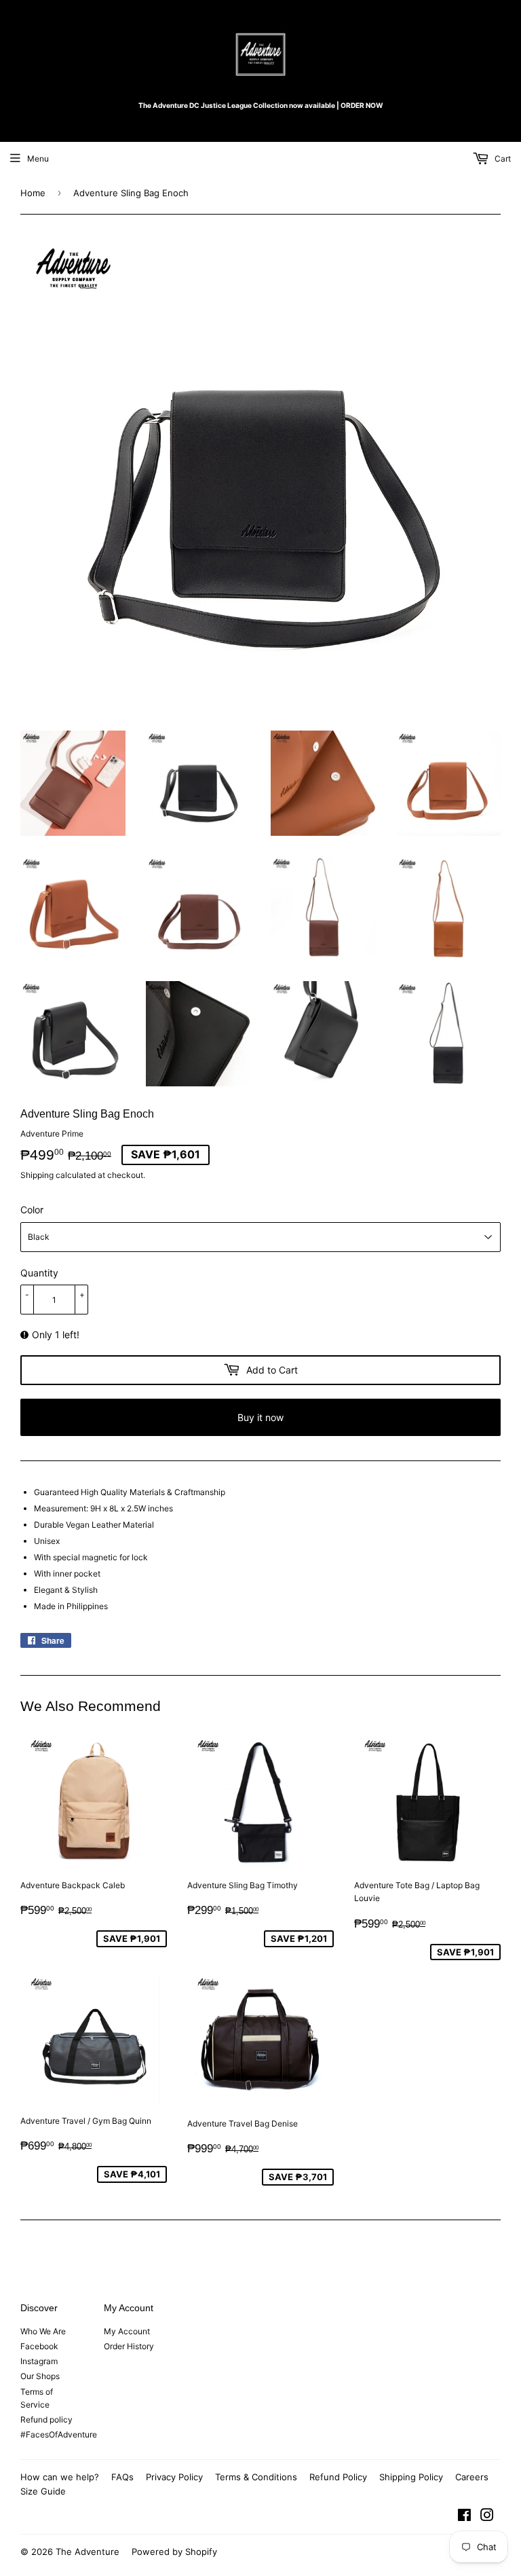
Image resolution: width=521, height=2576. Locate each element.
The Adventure (88, 2552)
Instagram (39, 2361)
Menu (38, 159)
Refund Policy (338, 2477)
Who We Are (43, 2331)
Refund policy (46, 2419)
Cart (502, 159)
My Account (127, 2331)
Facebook (39, 2346)
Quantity (39, 1273)
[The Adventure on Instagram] (487, 2517)
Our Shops (40, 2376)
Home (33, 193)
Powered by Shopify (174, 2552)
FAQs (122, 2477)
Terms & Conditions (256, 2477)
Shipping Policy (411, 2477)
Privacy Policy (174, 2477)
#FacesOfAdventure (59, 2434)
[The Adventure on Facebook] (464, 2517)
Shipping (37, 1175)
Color (32, 1210)
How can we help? (60, 2477)
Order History (129, 2346)
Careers (472, 2477)
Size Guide (43, 2491)
